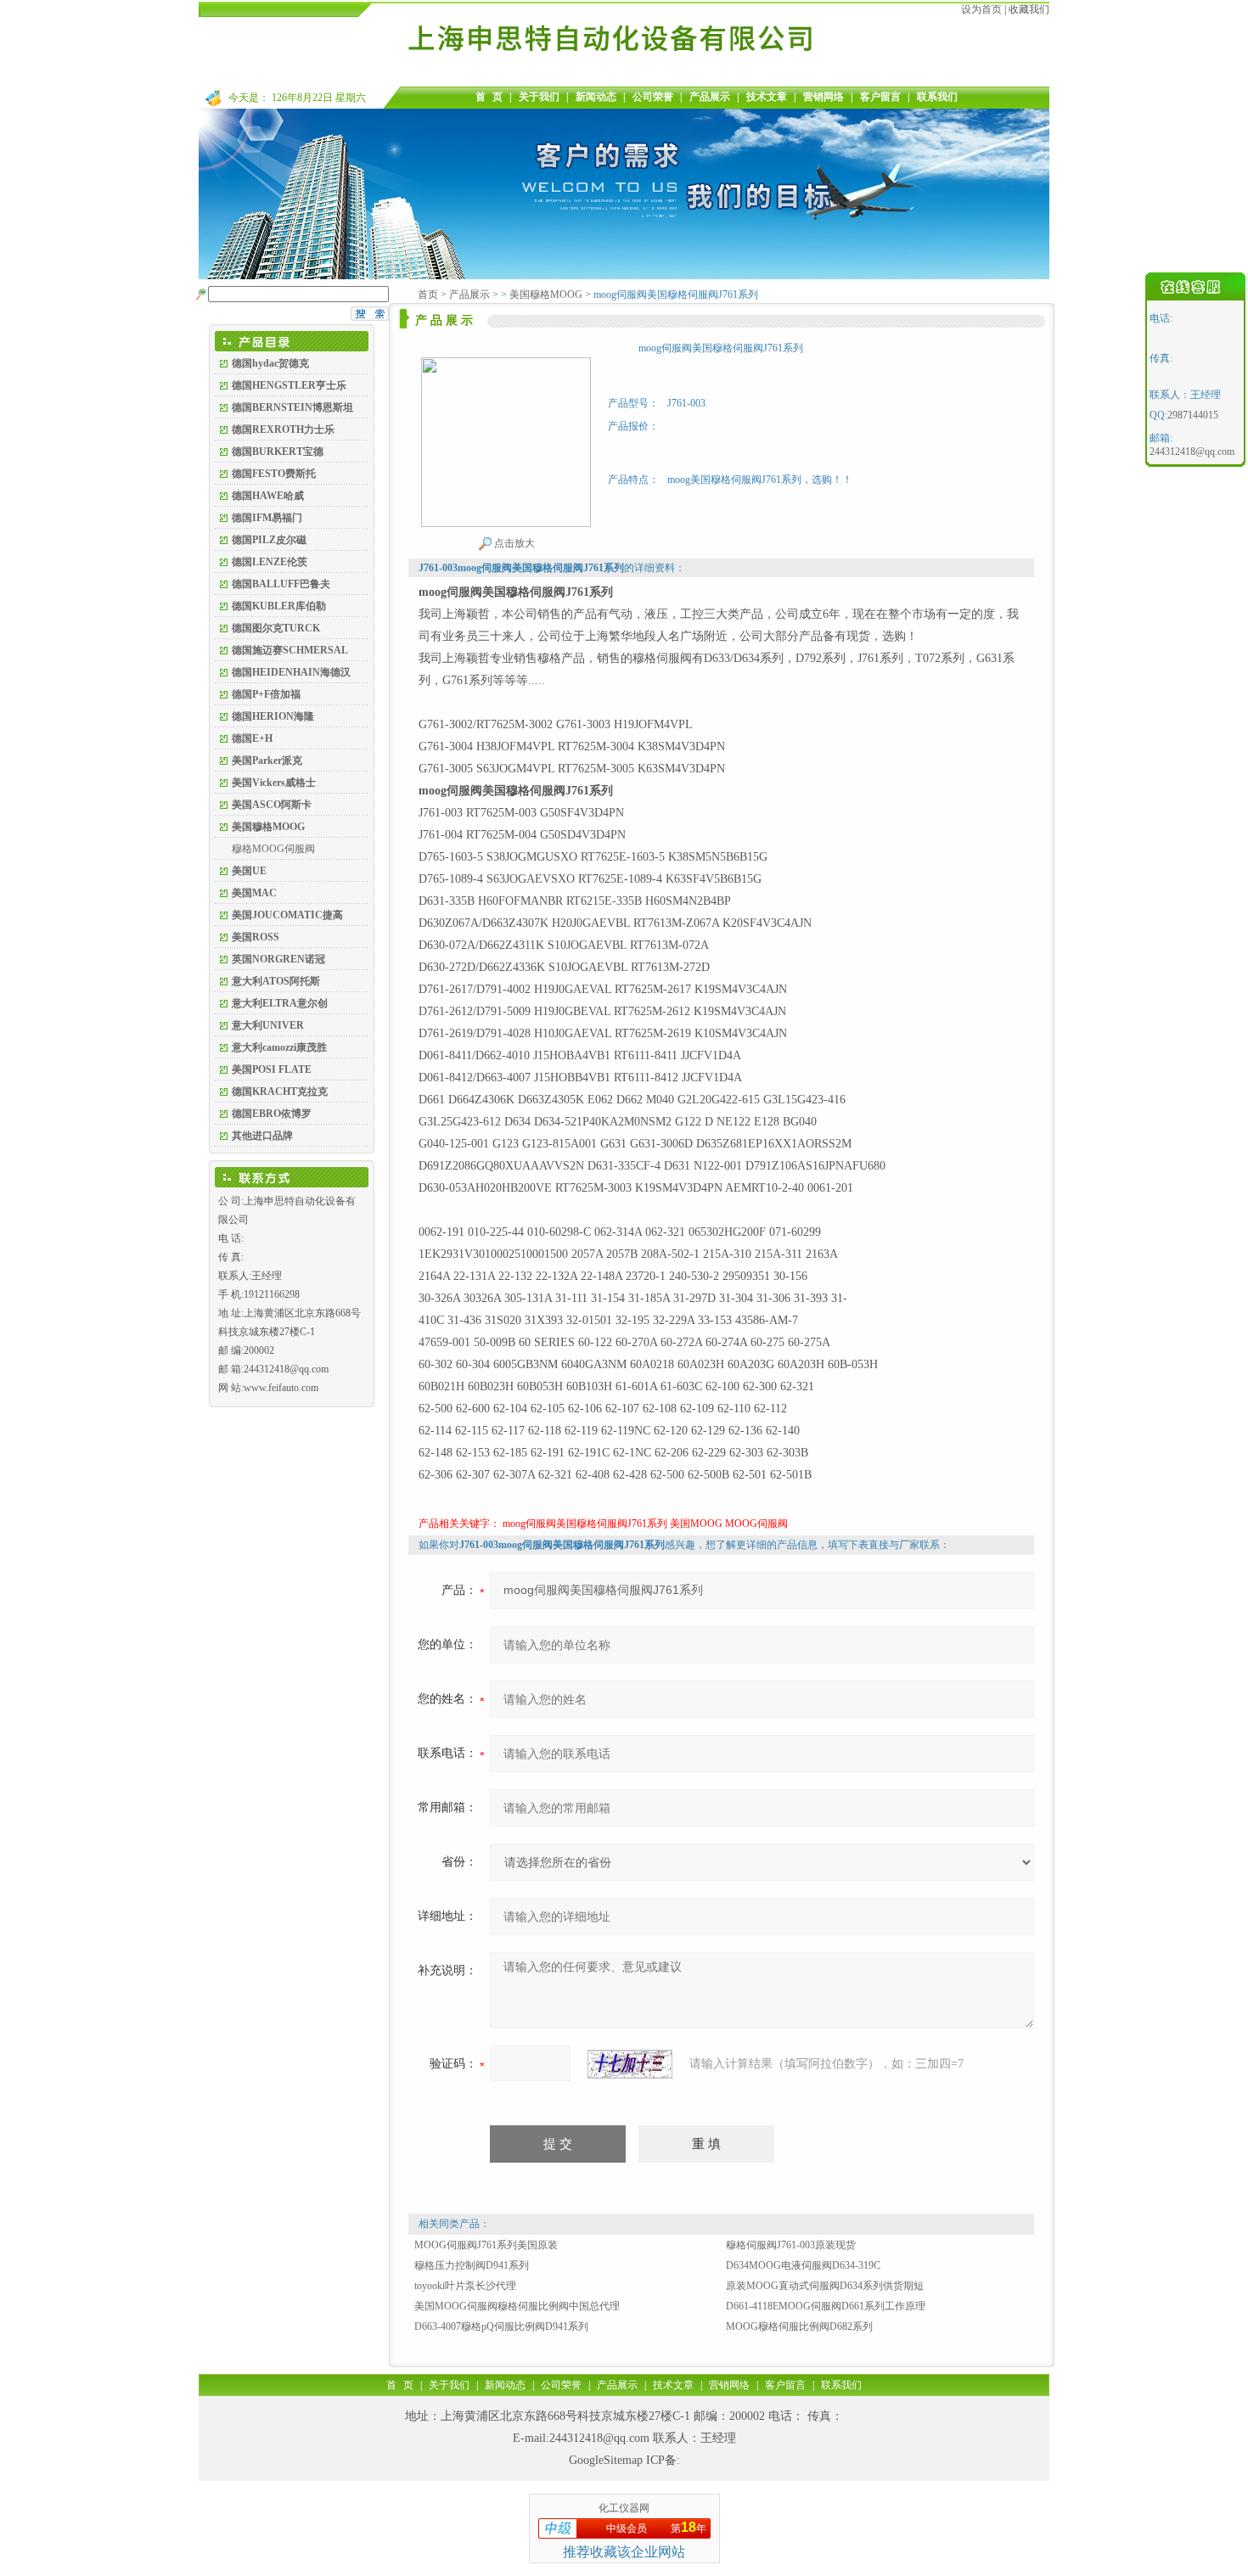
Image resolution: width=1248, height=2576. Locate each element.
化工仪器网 (624, 2508)
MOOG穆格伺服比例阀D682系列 (799, 2326)
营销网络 (824, 97)
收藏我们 (1029, 9)
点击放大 (513, 543)
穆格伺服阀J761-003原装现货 (791, 2245)
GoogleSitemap (606, 2460)
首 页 (489, 97)
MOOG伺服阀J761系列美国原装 (486, 2245)
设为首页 (981, 9)
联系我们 (937, 97)
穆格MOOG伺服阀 (273, 849)
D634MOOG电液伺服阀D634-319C (803, 2265)
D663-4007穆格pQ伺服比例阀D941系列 (501, 2326)
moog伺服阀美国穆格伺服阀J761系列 (585, 1524)
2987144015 (1193, 415)
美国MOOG (696, 1524)
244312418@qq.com (599, 2438)
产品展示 (710, 97)
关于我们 (539, 97)
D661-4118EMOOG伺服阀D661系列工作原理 (826, 2306)
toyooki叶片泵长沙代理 (465, 2286)
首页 (428, 295)
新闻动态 (596, 97)
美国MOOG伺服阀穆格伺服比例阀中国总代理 (517, 2306)
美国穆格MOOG (546, 295)
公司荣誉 (653, 97)
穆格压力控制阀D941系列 (472, 2265)
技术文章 (767, 97)
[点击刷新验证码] (630, 2064)
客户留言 (880, 97)
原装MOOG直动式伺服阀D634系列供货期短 (825, 2286)
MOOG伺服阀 (756, 1524)
